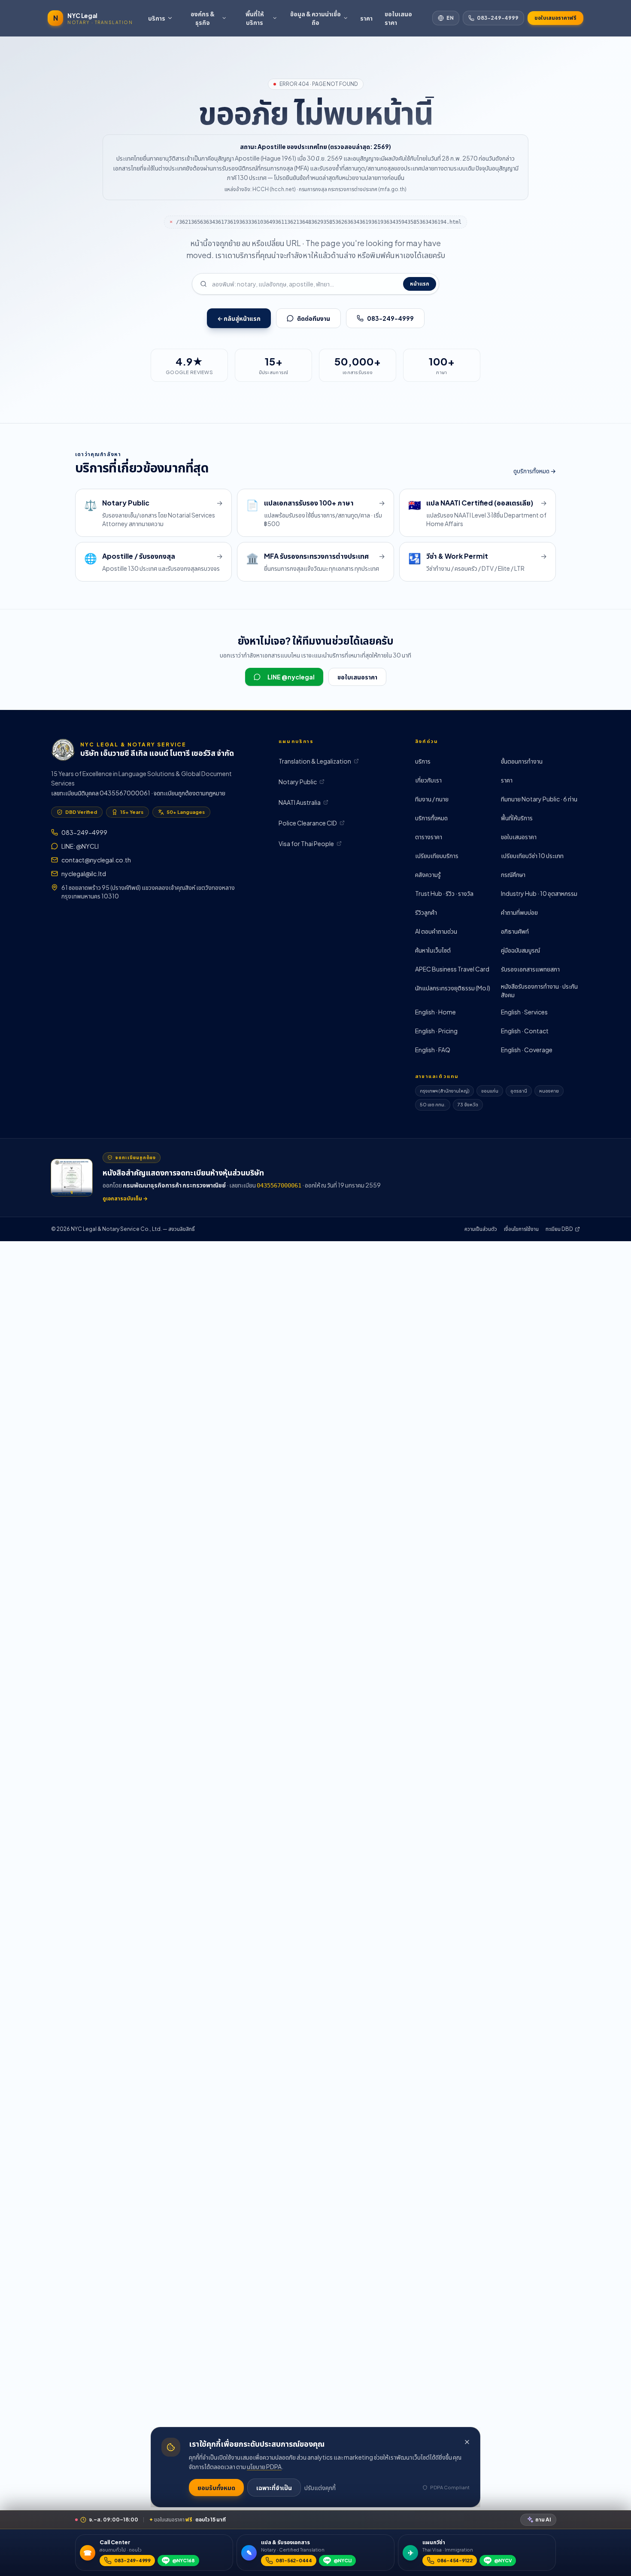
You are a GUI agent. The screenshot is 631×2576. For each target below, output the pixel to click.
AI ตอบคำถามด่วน (436, 931)
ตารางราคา (429, 837)
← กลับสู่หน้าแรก (239, 318)
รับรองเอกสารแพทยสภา (530, 969)
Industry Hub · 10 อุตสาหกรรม (539, 893)
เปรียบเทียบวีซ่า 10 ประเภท (532, 856)
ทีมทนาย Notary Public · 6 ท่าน (539, 799)
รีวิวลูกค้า (426, 912)
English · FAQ (433, 1050)
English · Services (524, 1012)
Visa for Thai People (306, 843)
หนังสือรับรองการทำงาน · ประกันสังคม (539, 990)
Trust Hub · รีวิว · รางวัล (444, 893)
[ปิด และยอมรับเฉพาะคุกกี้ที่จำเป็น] (467, 2442)
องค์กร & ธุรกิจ (203, 18)
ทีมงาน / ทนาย (432, 799)
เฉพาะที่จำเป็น (274, 2488)
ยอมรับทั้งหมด (216, 2488)
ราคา (366, 18)
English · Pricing (436, 1031)
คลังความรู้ (428, 874)
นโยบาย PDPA (264, 2466)
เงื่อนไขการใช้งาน (521, 1229)
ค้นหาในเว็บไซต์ (433, 950)
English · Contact (525, 1031)
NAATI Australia (300, 802)
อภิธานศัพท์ (515, 931)
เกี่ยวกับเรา (428, 780)
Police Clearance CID (308, 823)
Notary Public (298, 782)
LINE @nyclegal (291, 677)
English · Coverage (527, 1050)
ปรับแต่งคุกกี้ (320, 2488)
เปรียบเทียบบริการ (437, 856)
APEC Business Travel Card (452, 969)
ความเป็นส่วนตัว (481, 1229)
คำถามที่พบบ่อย (519, 912)
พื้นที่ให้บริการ (255, 18)
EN (450, 18)
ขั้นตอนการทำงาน (522, 761)
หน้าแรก (420, 284)
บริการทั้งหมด (431, 818)
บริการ (157, 18)
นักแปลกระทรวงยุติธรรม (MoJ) (453, 988)
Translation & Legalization (315, 761)
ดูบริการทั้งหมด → (535, 471)
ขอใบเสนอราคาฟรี (555, 18)
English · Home (435, 1012)
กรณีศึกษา (513, 874)
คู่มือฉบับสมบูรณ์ (520, 950)
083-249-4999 (498, 18)
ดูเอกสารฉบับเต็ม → (125, 1198)
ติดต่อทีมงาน (314, 318)
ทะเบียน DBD (559, 1229)
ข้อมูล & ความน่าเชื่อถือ (315, 18)
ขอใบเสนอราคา (398, 18)
